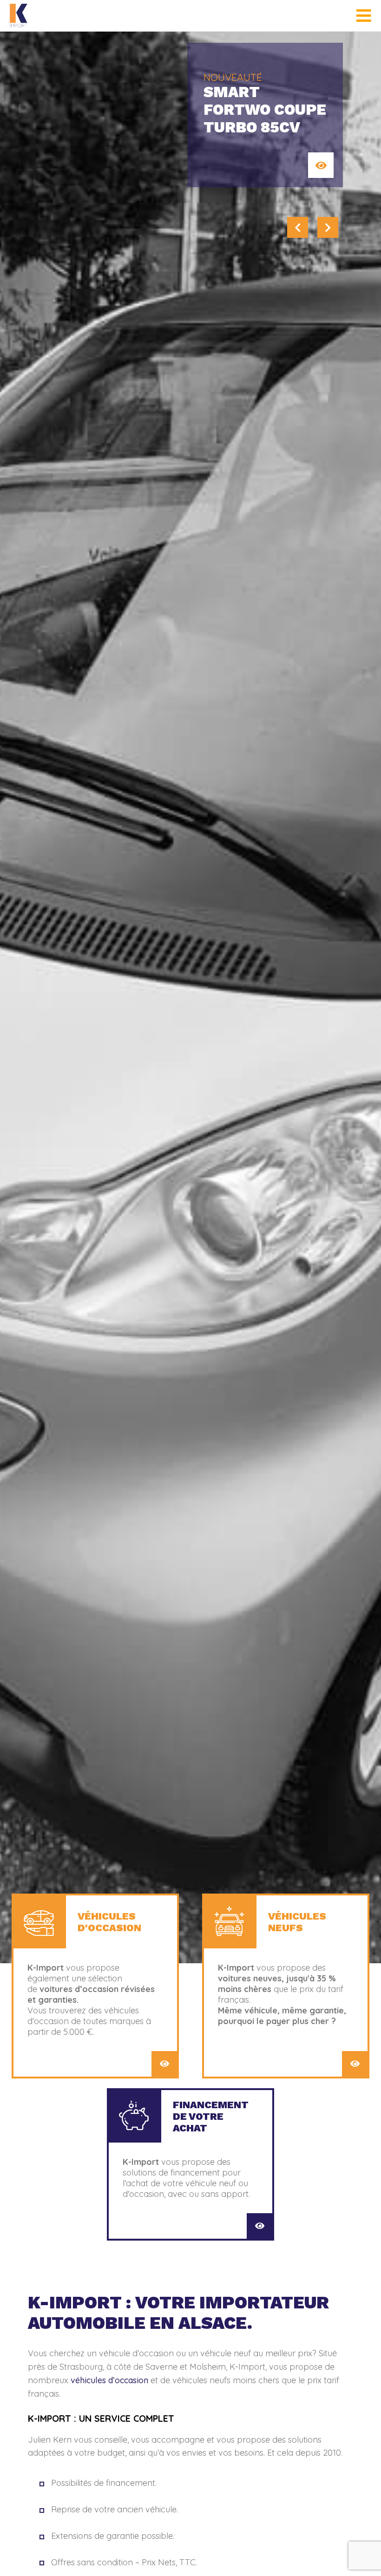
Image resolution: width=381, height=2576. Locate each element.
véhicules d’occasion (109, 2380)
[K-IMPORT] (19, 16)
